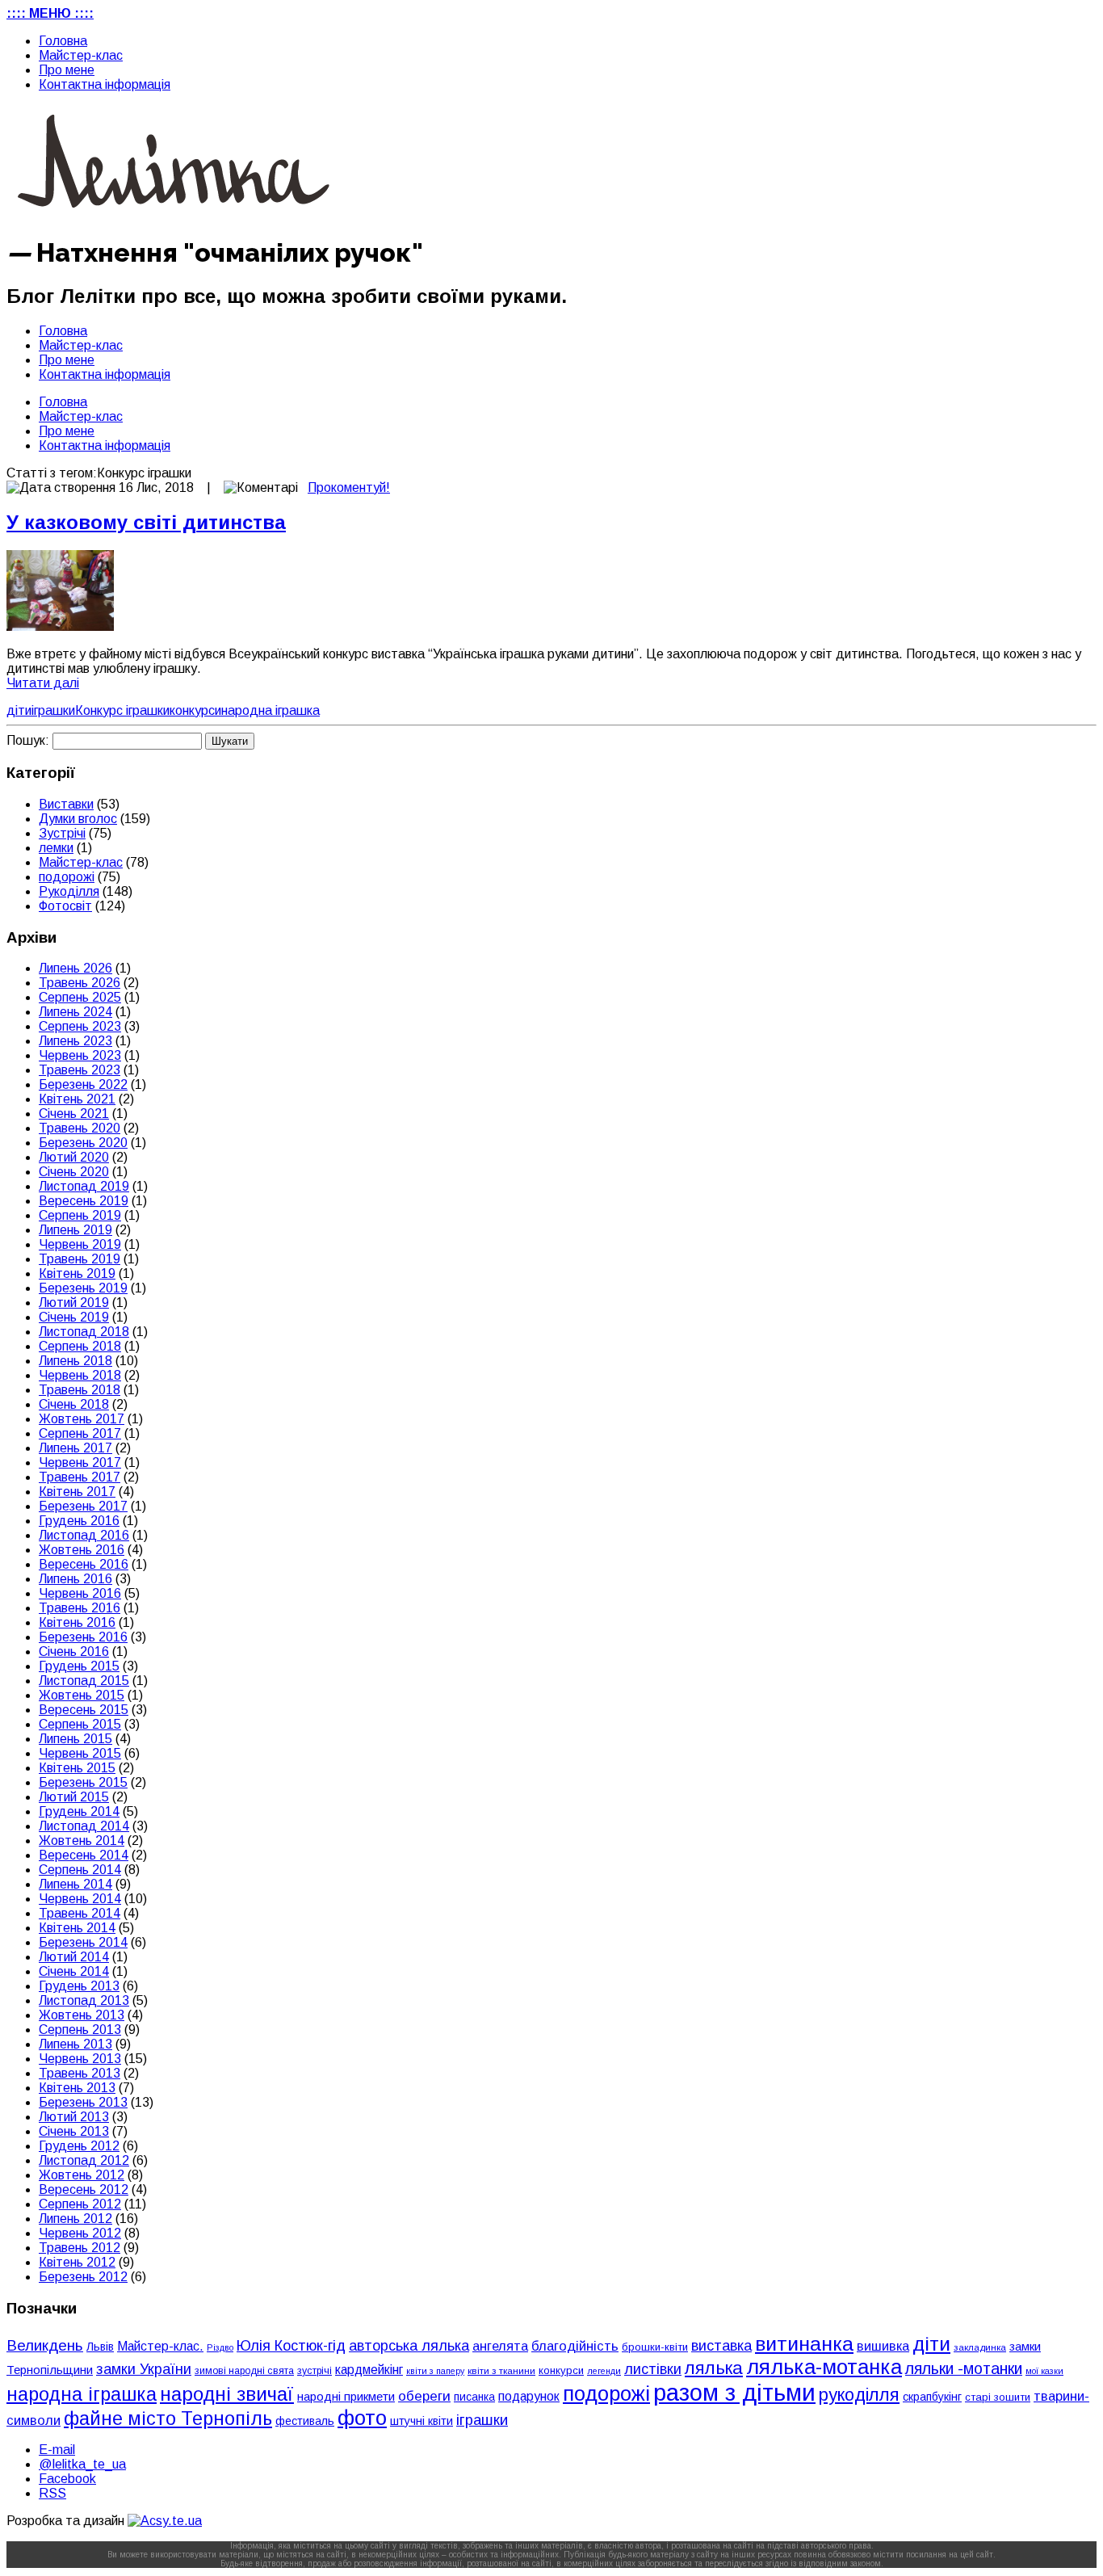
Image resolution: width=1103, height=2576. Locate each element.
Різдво (220, 2347)
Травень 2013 (80, 2073)
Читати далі (43, 683)
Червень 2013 (80, 2059)
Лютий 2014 (74, 1957)
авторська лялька (409, 2346)
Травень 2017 (80, 1477)
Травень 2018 (80, 1390)
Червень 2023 (80, 1055)
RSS (52, 2493)
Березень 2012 (83, 2277)
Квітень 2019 (77, 1273)
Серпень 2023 (80, 1026)
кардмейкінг (369, 2370)
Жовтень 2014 (82, 1841)
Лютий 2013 (74, 2117)
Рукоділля (69, 891)
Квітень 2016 (77, 1622)
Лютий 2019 (74, 1303)
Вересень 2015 (84, 1710)
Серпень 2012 (80, 2204)
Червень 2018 (80, 1375)
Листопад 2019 (84, 1186)
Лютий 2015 (74, 1797)
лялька (714, 2368)
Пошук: (28, 740)
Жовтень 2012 (82, 2175)
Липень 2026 (75, 968)
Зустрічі (62, 833)
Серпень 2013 (80, 2030)
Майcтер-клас (81, 55)
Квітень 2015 (77, 1768)
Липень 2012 (75, 2219)
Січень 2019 (74, 1317)
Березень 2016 (83, 1637)
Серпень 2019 (80, 1215)
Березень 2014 (83, 1942)
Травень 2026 (80, 983)
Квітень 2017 (77, 1492)
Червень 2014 (80, 1899)
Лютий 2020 (74, 1157)
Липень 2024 (75, 1012)
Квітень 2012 (77, 2262)
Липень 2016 (75, 1579)
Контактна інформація (105, 84)
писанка (474, 2397)
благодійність (575, 2346)
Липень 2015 (75, 1739)
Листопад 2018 (84, 1332)
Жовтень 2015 (82, 1695)
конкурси (195, 710)
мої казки (1044, 2371)
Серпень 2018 (80, 1346)
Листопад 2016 (84, 1535)
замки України (144, 2369)
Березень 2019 (83, 1288)
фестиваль (305, 2421)
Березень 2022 (83, 1084)
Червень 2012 (80, 2233)
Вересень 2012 (84, 2189)
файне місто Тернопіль (168, 2418)
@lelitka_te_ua (82, 2464)
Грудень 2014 (79, 1811)
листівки (653, 2369)
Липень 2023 (75, 1041)
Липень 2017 (75, 1448)
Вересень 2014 (84, 1855)
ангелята (500, 2346)
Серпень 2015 (80, 1724)
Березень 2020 (83, 1143)
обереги (424, 2396)
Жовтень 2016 (82, 1550)
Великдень (45, 2345)
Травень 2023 (80, 1070)
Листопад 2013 (84, 2000)
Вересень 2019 (84, 1201)
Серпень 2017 (80, 1433)
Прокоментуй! (349, 487)
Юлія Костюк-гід (291, 2345)
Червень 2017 (80, 1462)
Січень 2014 (74, 1971)
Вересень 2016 (84, 1564)
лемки (56, 848)
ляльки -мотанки (964, 2368)
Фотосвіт (65, 906)
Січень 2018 (74, 1404)
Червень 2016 (80, 1593)
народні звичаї (227, 2394)
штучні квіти (421, 2421)
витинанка (804, 2344)
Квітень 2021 (77, 1099)
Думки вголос (78, 819)
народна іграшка (271, 710)
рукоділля (859, 2395)
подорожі (67, 877)
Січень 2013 (74, 2131)
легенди (604, 2371)
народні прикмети (346, 2397)
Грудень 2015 (79, 1666)
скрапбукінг (932, 2397)
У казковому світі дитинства (146, 522)
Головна (63, 41)
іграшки (53, 710)
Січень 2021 (74, 1114)
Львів (100, 2347)
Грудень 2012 (79, 2146)
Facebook (67, 2479)
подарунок (529, 2396)
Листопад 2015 (84, 1681)
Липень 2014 (75, 1884)
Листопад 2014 (84, 1826)
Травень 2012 (80, 2248)
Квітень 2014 (77, 1928)
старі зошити (998, 2397)
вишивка (883, 2346)
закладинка (980, 2347)
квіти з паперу (435, 2371)
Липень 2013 (75, 2044)
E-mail (57, 2450)
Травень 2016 (80, 1608)
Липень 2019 (75, 1230)
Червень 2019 (80, 1244)
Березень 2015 (83, 1782)
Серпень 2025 (80, 997)
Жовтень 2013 (82, 2015)
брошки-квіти (655, 2347)
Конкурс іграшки (122, 710)
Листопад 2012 (84, 2160)
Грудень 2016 (79, 1521)
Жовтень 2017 (82, 1419)
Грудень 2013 (79, 1986)
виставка (721, 2345)
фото (362, 2418)
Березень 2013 (83, 2102)
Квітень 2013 (77, 2088)
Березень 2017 (83, 1506)
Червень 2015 (80, 1753)
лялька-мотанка (824, 2367)
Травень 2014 (80, 1913)
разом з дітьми (734, 2392)
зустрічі (315, 2371)
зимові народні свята (244, 2371)
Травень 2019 (80, 1259)
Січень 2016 (74, 1651)
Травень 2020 (80, 1128)
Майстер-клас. (160, 2346)
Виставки (66, 804)
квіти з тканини (501, 2370)
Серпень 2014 (80, 1870)
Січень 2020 (74, 1172)
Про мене (67, 70)
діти (19, 710)
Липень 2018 (75, 1361)
